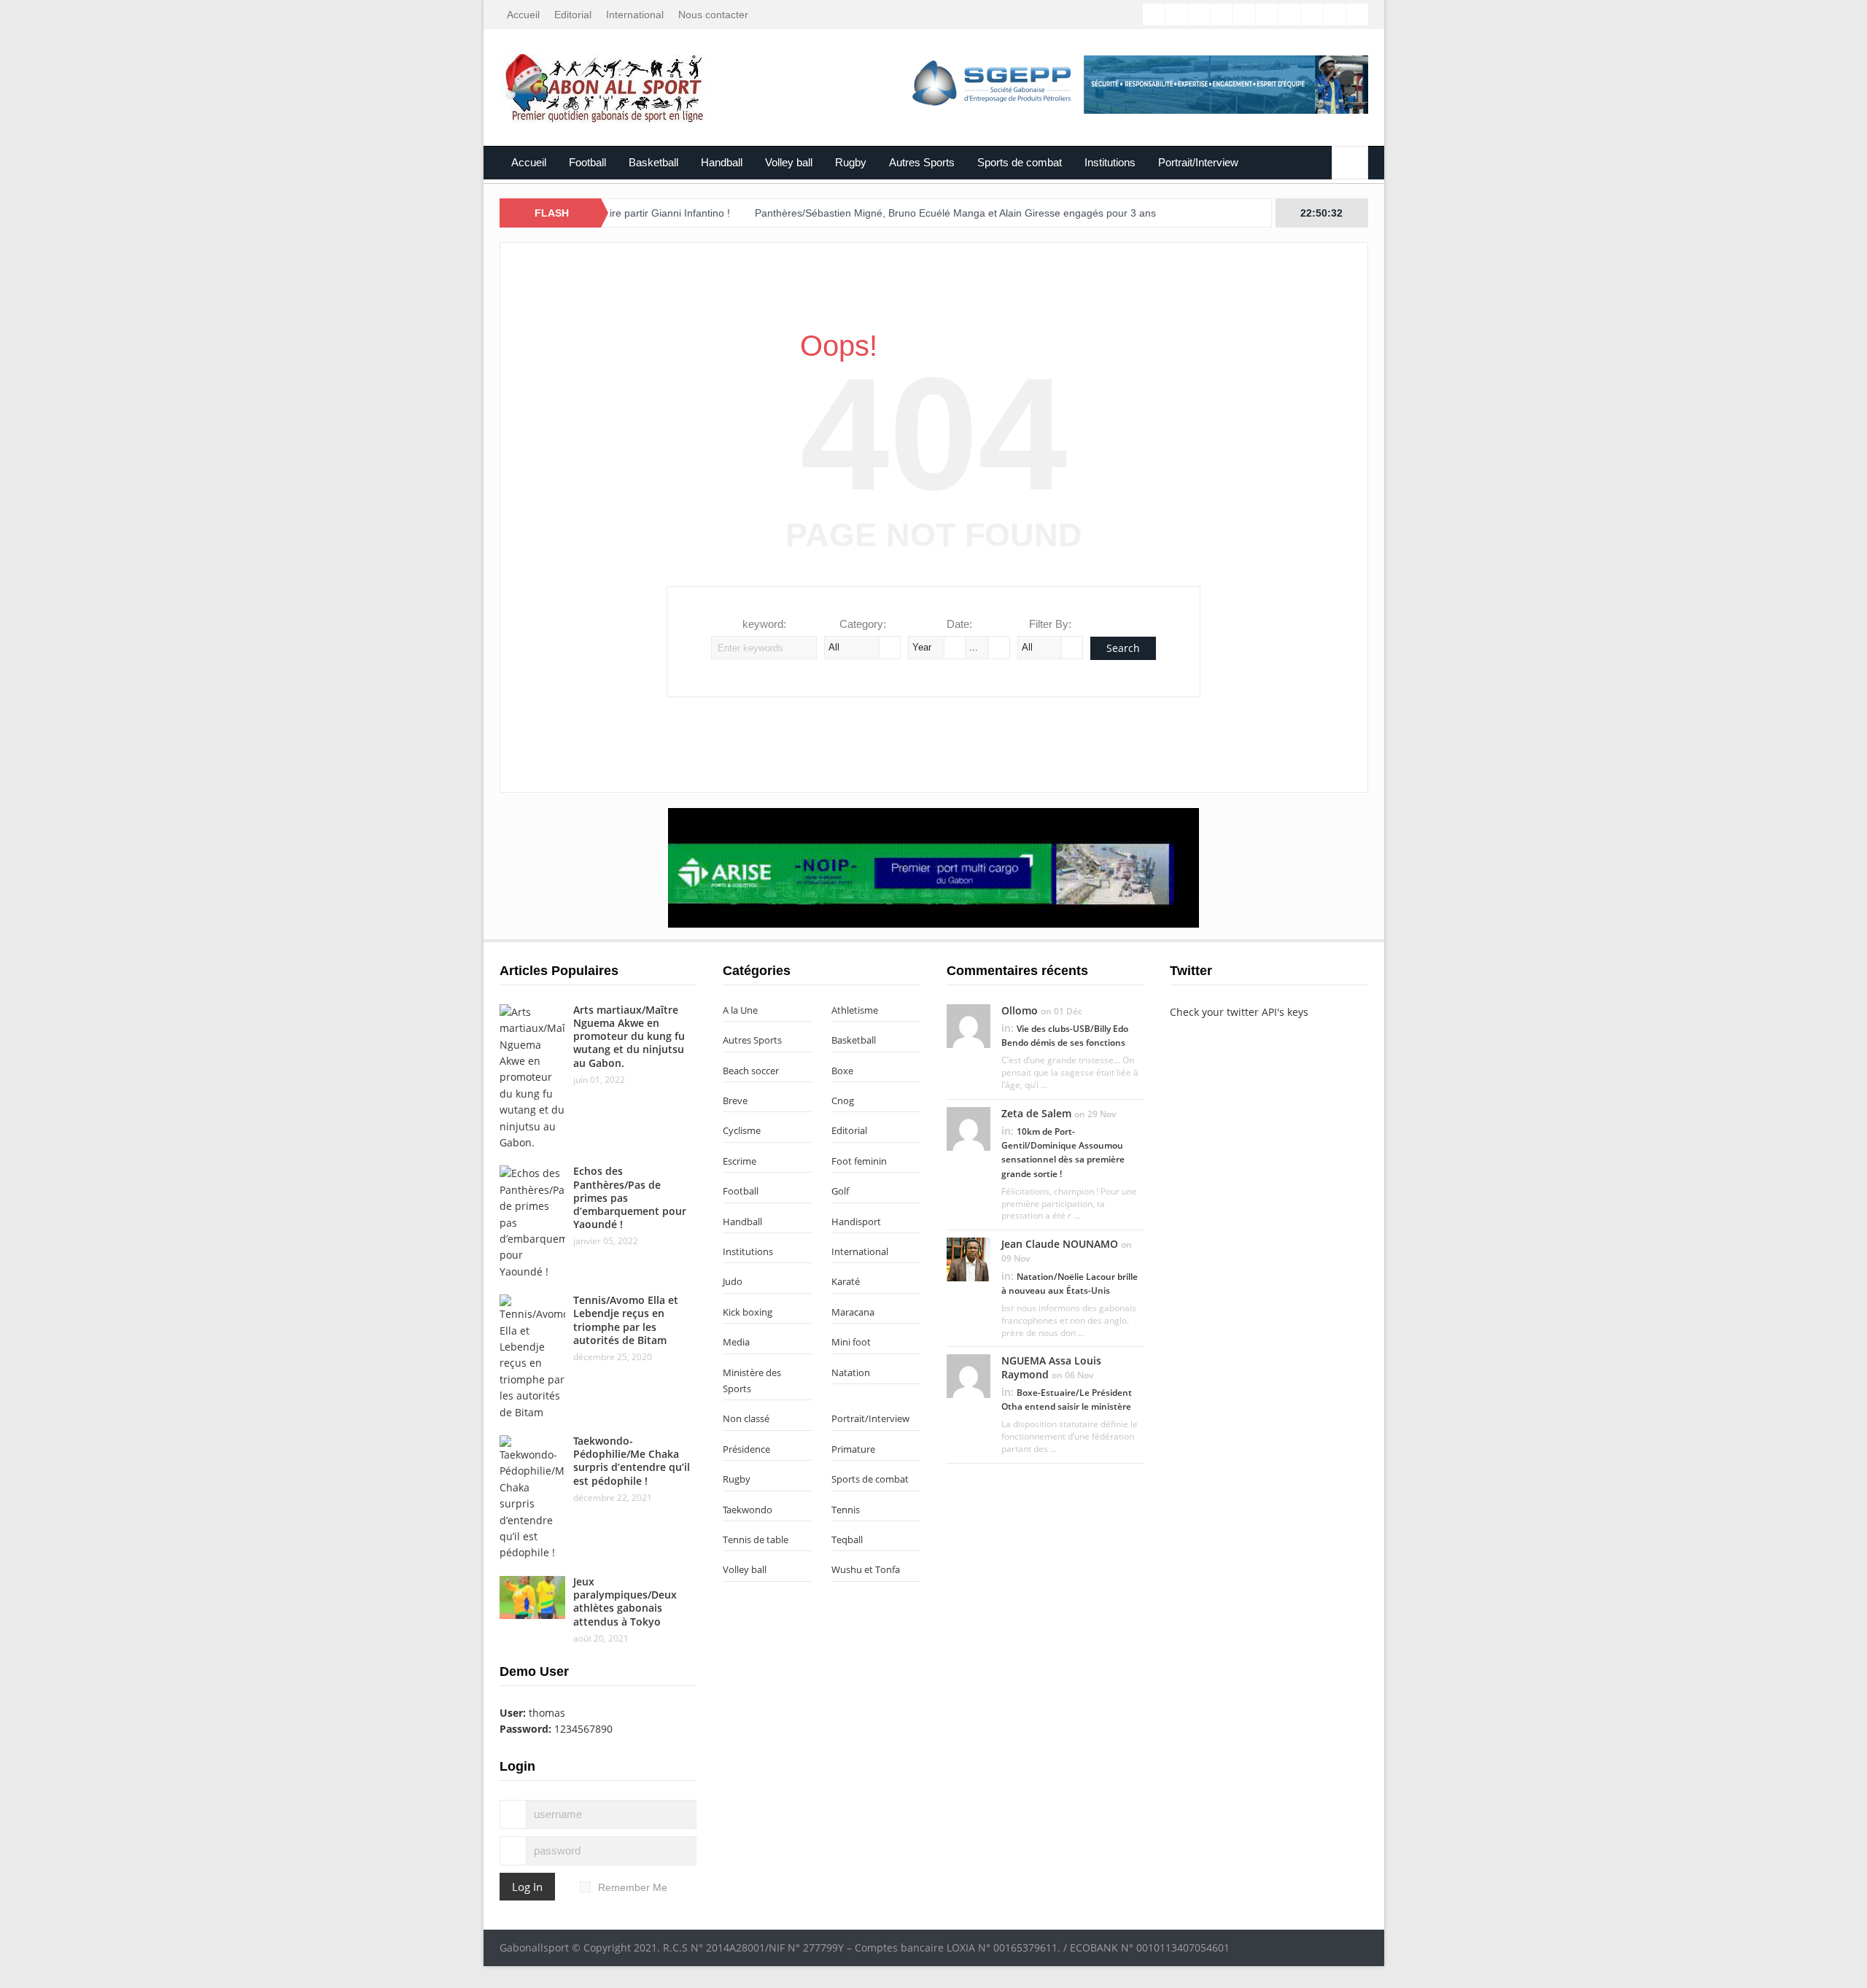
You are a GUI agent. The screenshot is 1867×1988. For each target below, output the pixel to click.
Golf (840, 1191)
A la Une (740, 1010)
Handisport (856, 1222)
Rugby (851, 162)
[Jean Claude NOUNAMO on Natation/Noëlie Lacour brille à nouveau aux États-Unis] (969, 1259)
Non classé (746, 1418)
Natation (851, 1372)
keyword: (764, 624)
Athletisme (855, 1010)
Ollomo (1020, 1010)
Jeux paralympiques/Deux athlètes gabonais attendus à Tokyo (625, 1601)
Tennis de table (756, 1539)
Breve (735, 1100)
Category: (863, 624)
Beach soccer (751, 1071)
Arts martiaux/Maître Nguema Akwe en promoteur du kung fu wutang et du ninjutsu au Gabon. (629, 1036)
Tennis (846, 1510)
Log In (527, 1887)
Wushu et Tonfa (866, 1569)
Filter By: (1050, 624)
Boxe (842, 1071)
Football (587, 162)
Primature (853, 1449)
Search (1123, 648)
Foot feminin (859, 1161)
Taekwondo (748, 1510)
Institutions (1110, 162)
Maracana (853, 1312)
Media (736, 1342)
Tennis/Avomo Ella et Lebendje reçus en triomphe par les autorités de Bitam (626, 1320)
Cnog (843, 1100)
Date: (959, 624)
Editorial (573, 15)
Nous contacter (713, 15)
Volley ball (789, 162)
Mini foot (851, 1342)
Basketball (653, 162)
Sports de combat (1020, 162)
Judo (733, 1281)
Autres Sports (922, 162)
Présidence (746, 1449)
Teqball (847, 1539)
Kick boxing (748, 1312)
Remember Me (633, 1887)
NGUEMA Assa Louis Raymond (1051, 1367)
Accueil (523, 15)
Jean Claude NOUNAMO (1060, 1244)
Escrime (740, 1161)
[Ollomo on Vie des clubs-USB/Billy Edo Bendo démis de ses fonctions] (969, 1025)
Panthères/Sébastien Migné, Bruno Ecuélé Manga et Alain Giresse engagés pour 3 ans (898, 213)
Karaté (846, 1281)
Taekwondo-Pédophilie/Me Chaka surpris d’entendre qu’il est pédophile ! (632, 1461)
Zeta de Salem (1036, 1113)
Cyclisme (742, 1130)
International (635, 15)
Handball (722, 162)
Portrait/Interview (1198, 162)
